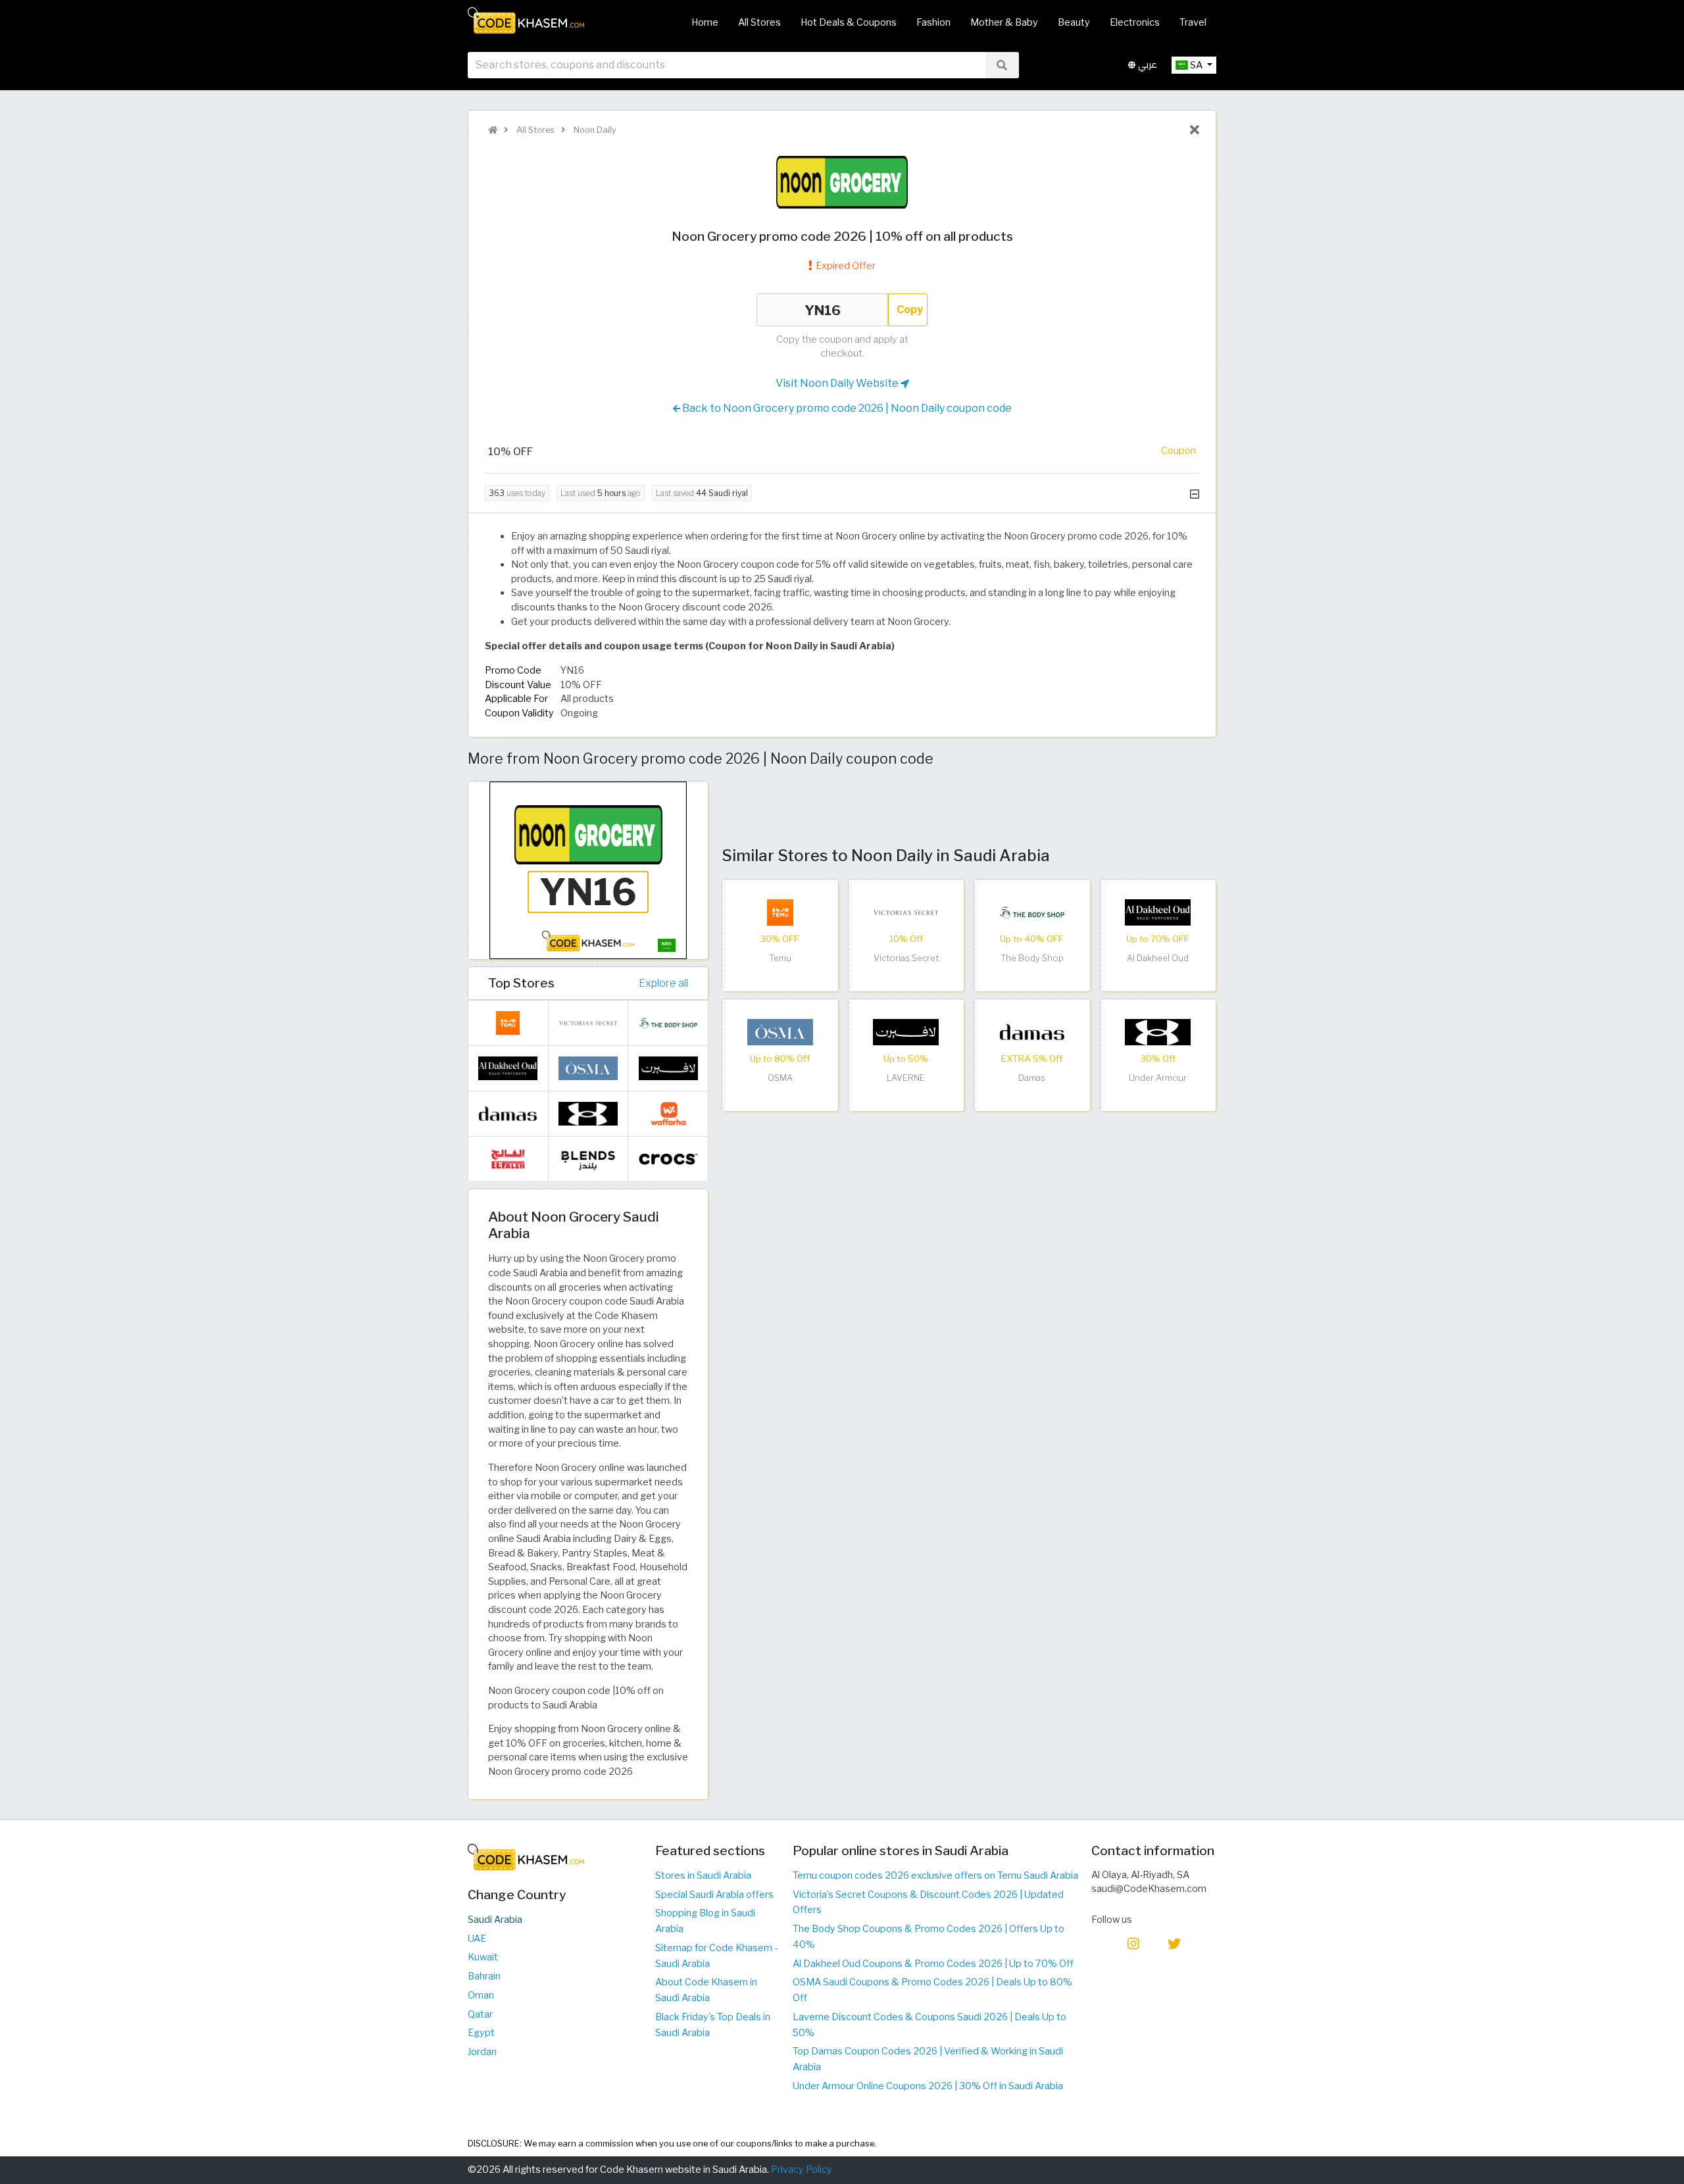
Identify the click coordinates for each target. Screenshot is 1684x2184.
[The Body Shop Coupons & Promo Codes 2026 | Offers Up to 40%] (1032, 912)
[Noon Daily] (842, 182)
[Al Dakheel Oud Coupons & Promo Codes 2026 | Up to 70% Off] (1158, 912)
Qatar (480, 2014)
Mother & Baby (1004, 22)
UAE (477, 1939)
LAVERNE (906, 1078)
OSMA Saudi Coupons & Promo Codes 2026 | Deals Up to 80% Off (932, 1990)
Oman (481, 1995)
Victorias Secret (906, 958)
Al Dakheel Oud (1158, 958)
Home (705, 22)
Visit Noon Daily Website (838, 383)
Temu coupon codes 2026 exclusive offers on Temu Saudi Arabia (935, 1875)
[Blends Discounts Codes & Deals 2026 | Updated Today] (588, 1158)
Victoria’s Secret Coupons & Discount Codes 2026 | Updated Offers (928, 1902)
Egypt (481, 2033)
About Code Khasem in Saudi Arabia (706, 1990)
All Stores (759, 22)
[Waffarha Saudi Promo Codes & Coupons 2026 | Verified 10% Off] (668, 1113)
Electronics (1135, 22)
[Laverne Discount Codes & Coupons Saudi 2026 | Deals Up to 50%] (906, 1031)
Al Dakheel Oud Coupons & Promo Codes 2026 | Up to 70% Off (933, 1964)
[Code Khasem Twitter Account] (1174, 1943)
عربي (1146, 65)
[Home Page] (526, 20)
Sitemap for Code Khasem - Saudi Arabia (716, 1956)
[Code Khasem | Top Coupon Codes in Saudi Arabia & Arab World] (493, 130)
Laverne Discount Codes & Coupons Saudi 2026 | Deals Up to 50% (929, 2025)
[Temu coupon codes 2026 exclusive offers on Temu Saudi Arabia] (780, 912)
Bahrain (484, 1976)
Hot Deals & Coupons (849, 22)
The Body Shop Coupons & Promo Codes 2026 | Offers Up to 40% (929, 1937)
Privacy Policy (802, 2170)
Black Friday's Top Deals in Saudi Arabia (713, 2025)
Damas (1032, 1078)
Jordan (482, 2052)
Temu (780, 958)
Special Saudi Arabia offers (714, 1895)
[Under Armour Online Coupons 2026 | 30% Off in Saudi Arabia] (1158, 1031)
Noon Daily (594, 130)
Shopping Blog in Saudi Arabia (705, 1921)
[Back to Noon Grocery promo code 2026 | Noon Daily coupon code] (1195, 130)
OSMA (780, 1078)
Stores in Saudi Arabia (703, 1875)
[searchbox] (727, 65)
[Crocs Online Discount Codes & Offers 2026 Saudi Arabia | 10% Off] (668, 1158)
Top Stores (521, 983)
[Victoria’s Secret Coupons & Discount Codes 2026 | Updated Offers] (906, 912)
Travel (1193, 22)
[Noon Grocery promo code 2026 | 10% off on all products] (588, 870)
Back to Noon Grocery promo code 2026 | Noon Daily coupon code (846, 408)
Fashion (933, 22)
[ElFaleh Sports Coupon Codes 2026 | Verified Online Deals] (508, 1158)
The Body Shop (1032, 958)
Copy (910, 310)
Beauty (1074, 22)
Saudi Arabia (495, 1920)
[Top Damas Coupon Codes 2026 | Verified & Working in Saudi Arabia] (1032, 1031)
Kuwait (483, 1957)
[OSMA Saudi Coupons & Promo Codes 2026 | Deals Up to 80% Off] (780, 1031)
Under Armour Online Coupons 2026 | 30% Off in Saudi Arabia (928, 2086)
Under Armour (1158, 1078)
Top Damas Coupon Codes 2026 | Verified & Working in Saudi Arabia (928, 2059)
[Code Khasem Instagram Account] (1133, 1943)
